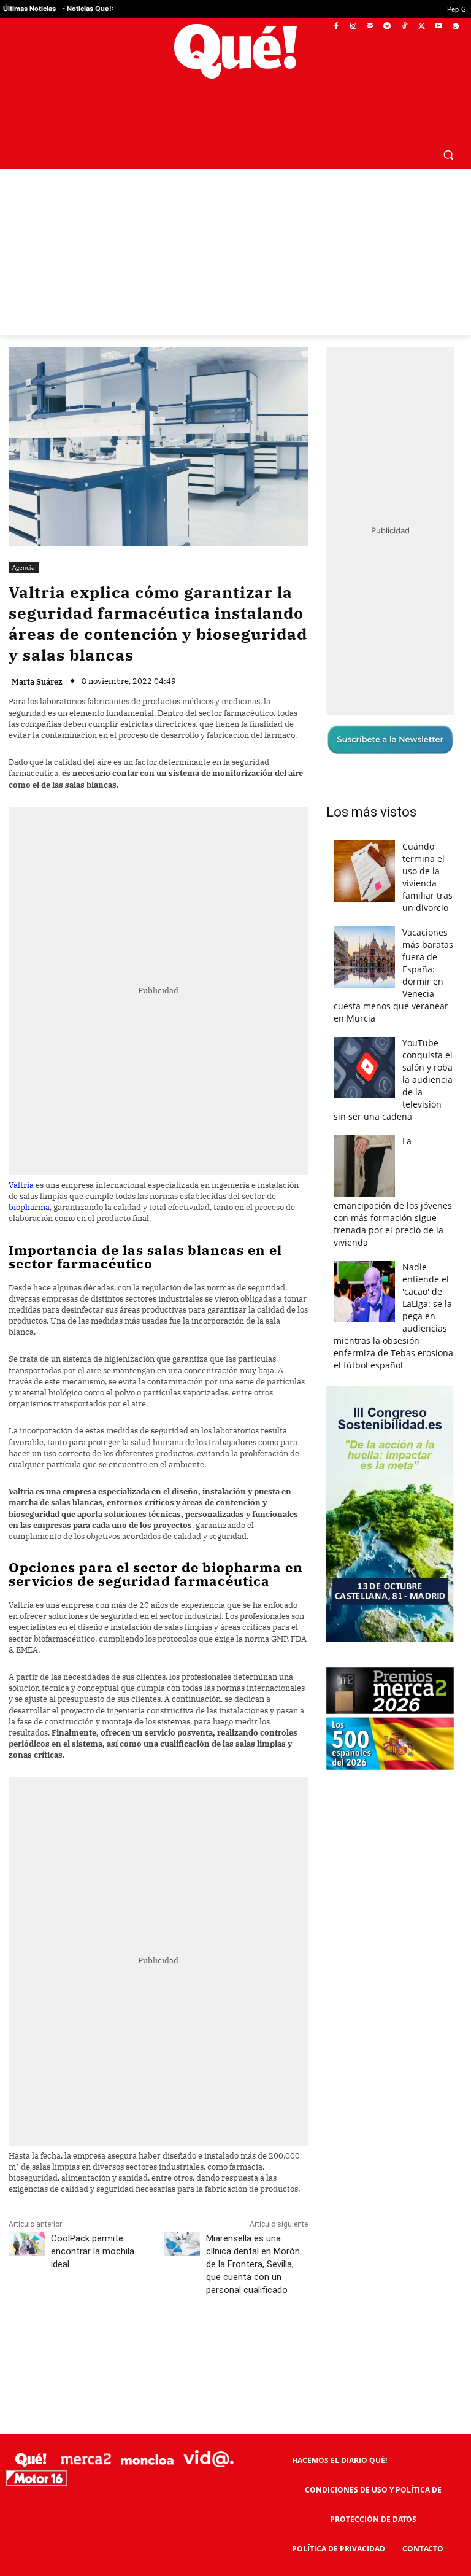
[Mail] (370, 27)
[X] (422, 27)
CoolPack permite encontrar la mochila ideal (93, 2251)
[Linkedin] (250, 2345)
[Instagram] (353, 27)
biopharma (29, 1207)
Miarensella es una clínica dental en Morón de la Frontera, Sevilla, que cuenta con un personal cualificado (253, 2264)
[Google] (455, 27)
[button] (448, 154)
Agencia (24, 567)
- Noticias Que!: (88, 9)
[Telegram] (387, 27)
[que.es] (235, 51)
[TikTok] (404, 27)
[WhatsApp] (193, 2345)
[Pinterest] (165, 2345)
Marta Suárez (37, 682)
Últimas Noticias (29, 9)
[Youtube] (438, 27)
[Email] (278, 2345)
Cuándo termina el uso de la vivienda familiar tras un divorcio (427, 877)
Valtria (21, 1185)
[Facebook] (336, 27)
